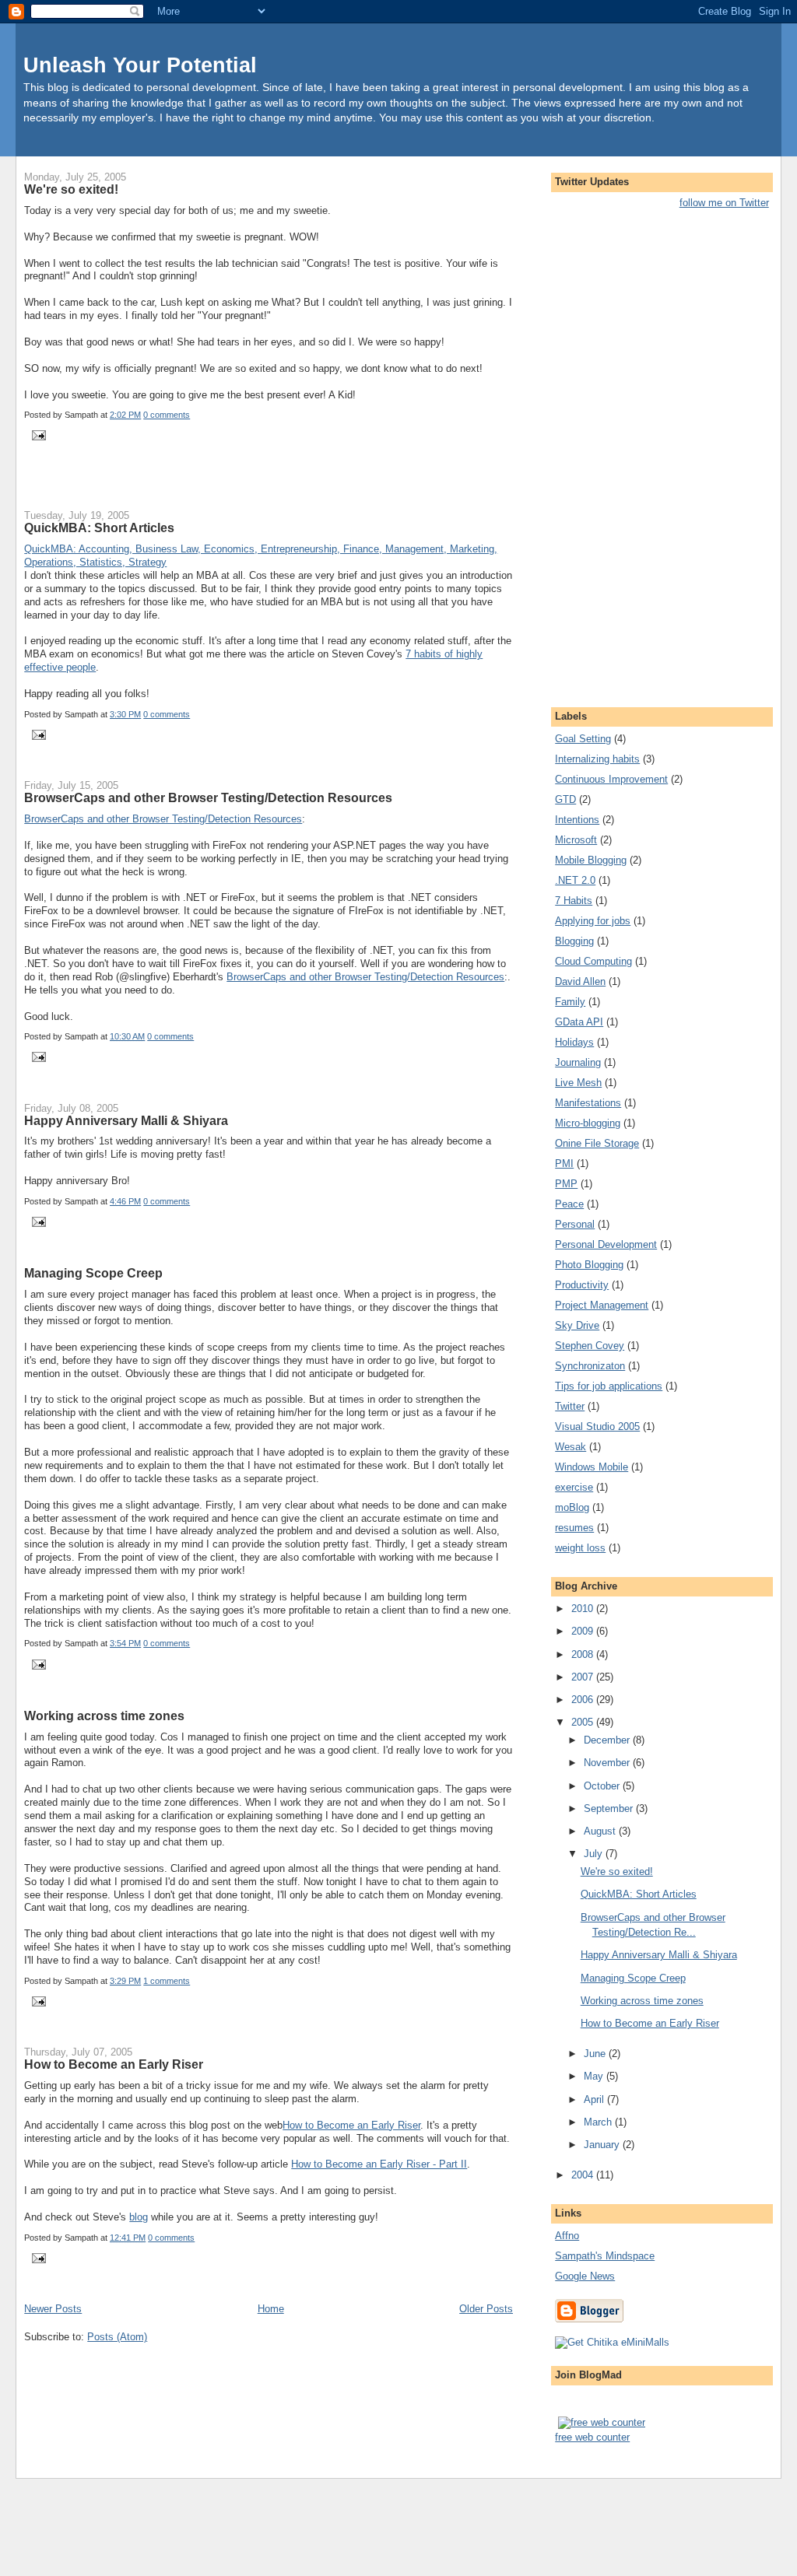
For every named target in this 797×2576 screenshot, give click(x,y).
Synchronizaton (590, 1366)
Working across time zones (104, 1716)
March (599, 2122)
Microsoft (576, 840)
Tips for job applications (609, 1386)
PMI (564, 1164)
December (608, 1740)
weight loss (580, 1548)
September (610, 1808)
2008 (584, 1654)
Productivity (582, 1285)
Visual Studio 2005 (597, 1426)
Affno (567, 2236)
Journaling (578, 1062)
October (603, 1786)
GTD (565, 799)
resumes (574, 1528)
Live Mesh (578, 1083)
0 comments (167, 415)
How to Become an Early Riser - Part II (379, 2164)
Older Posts (486, 2309)
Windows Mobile (592, 1467)
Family (570, 1002)
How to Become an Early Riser (114, 2064)
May (595, 2076)
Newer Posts (53, 2309)
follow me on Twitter (724, 203)
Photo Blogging (589, 1265)
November (608, 1763)
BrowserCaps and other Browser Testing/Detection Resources (208, 797)
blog (139, 2217)
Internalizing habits (597, 759)
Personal (575, 1224)
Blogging (574, 941)
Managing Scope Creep (93, 1273)
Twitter (570, 1406)
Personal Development (606, 1244)
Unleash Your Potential (140, 65)
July (595, 1854)
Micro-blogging (588, 1123)
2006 (584, 1700)
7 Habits (574, 901)
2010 (584, 1609)
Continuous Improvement (611, 779)
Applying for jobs (593, 921)
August (601, 1831)
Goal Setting (583, 739)
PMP (566, 1184)
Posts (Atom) (117, 2337)
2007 (584, 1677)
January (603, 2145)
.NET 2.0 (575, 880)
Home (271, 2309)
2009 (584, 1631)
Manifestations (588, 1103)
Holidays (574, 1042)
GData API (579, 1022)
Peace (569, 1204)
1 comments (167, 1981)
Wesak (571, 1447)
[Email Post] (37, 435)
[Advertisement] (206, 487)
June (596, 2054)
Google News (585, 2276)
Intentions (577, 820)
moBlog (572, 1507)
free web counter (592, 2437)
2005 (584, 1722)
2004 (584, 2175)
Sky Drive (577, 1325)
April (595, 2099)
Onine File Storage (597, 1143)
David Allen (580, 981)
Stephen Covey (590, 1346)
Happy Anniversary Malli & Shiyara (126, 1120)
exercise (574, 1487)
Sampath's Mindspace (605, 2256)
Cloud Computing (593, 961)
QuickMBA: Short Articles (99, 527)
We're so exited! (71, 189)
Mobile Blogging (591, 860)
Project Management (602, 1305)
